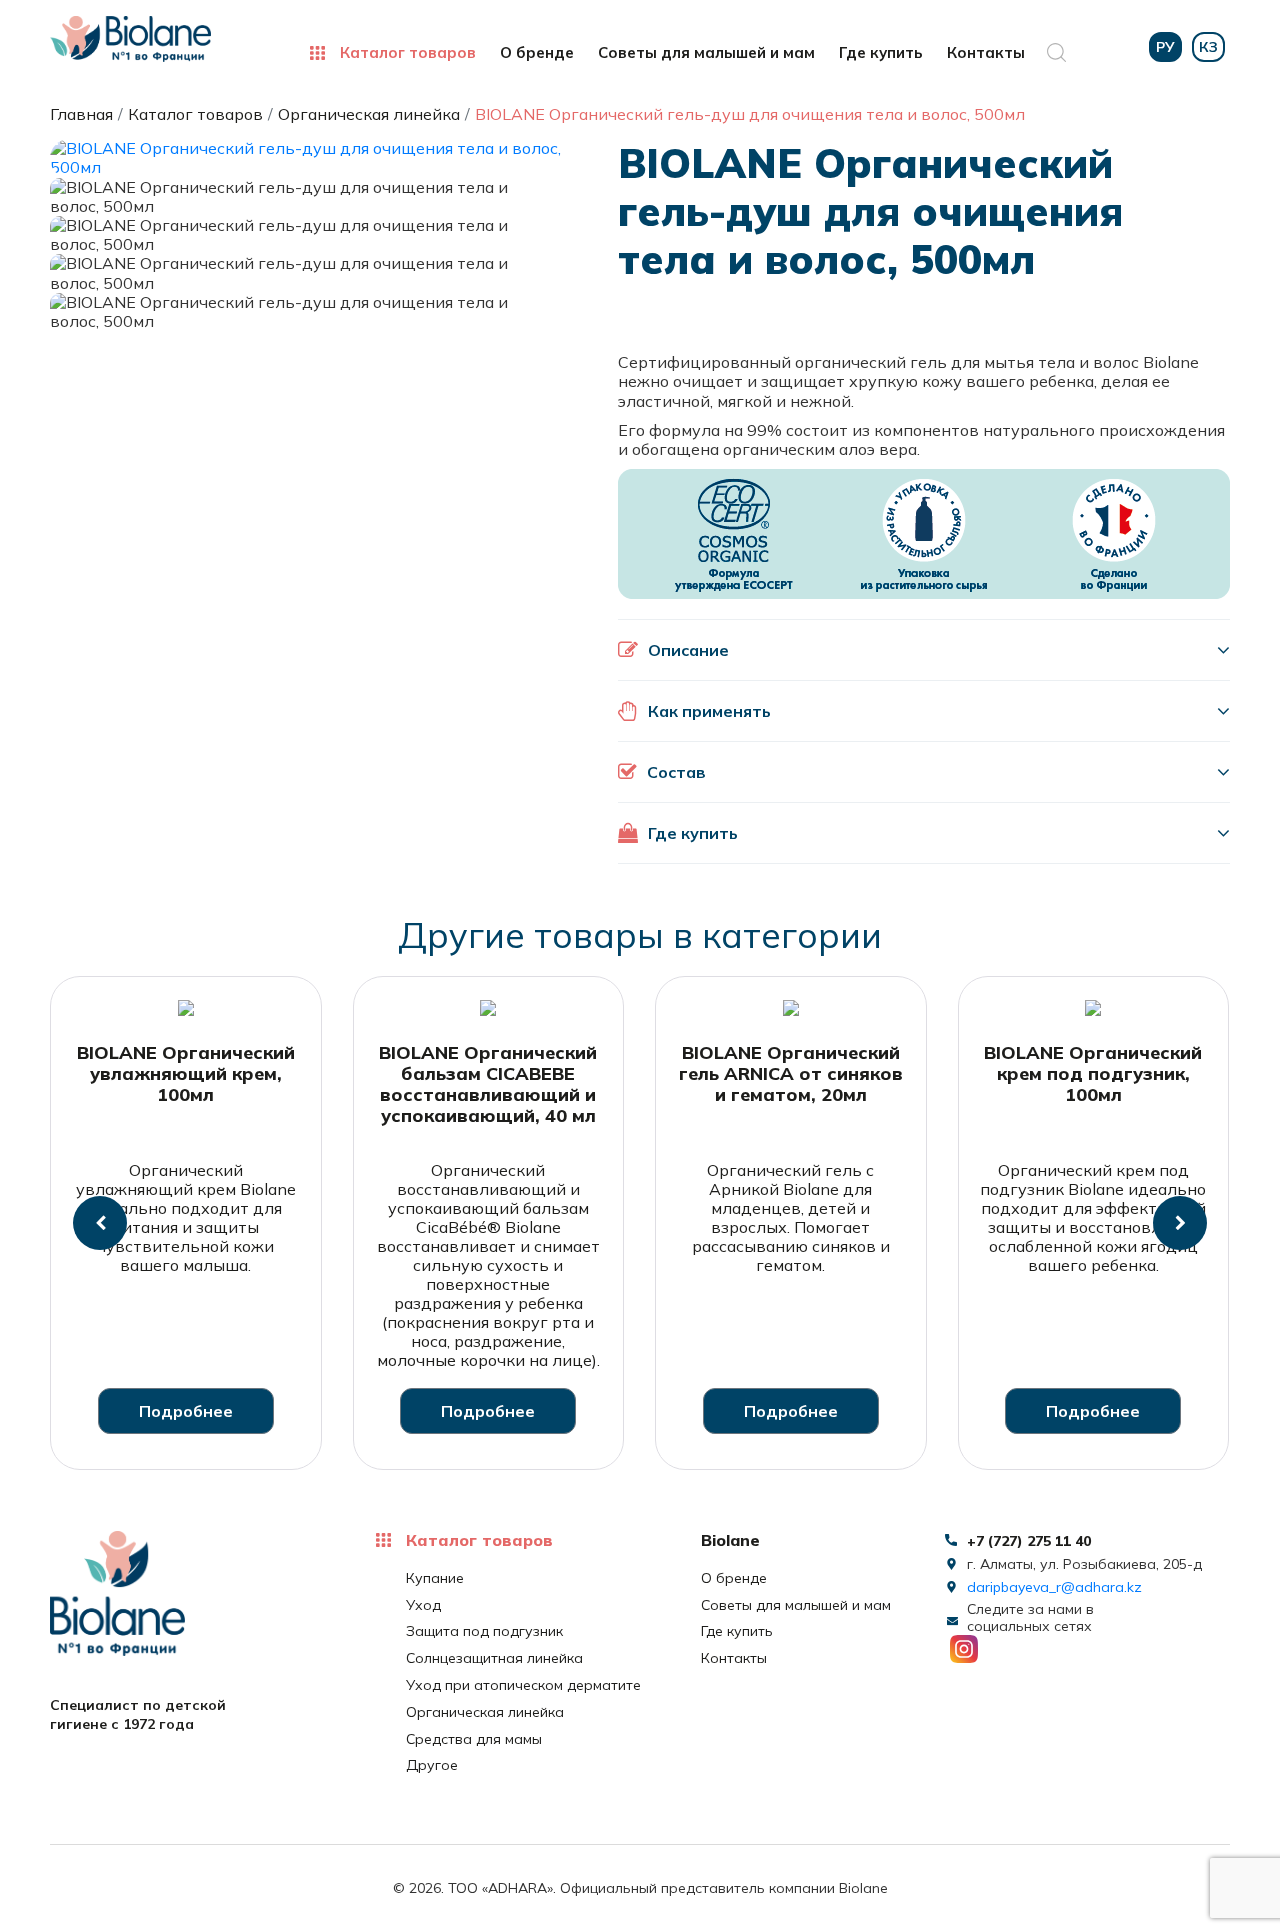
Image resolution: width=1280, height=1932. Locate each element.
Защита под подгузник (484, 1631)
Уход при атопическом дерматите (523, 1685)
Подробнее (186, 1411)
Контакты (986, 53)
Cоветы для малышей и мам (706, 53)
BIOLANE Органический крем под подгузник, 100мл (1093, 1073)
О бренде (537, 53)
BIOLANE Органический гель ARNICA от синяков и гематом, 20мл (791, 1073)
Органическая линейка (485, 1712)
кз (1208, 47)
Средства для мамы (474, 1739)
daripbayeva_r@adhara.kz (1054, 1587)
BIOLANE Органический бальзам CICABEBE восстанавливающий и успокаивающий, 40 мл (488, 1084)
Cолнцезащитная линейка (494, 1658)
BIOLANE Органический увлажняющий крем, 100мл (186, 1073)
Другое (432, 1765)
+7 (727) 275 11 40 (1029, 1541)
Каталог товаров (408, 53)
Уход (423, 1605)
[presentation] (100, 1223)
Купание (435, 1578)
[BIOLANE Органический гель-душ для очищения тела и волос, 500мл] (309, 156)
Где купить (881, 53)
